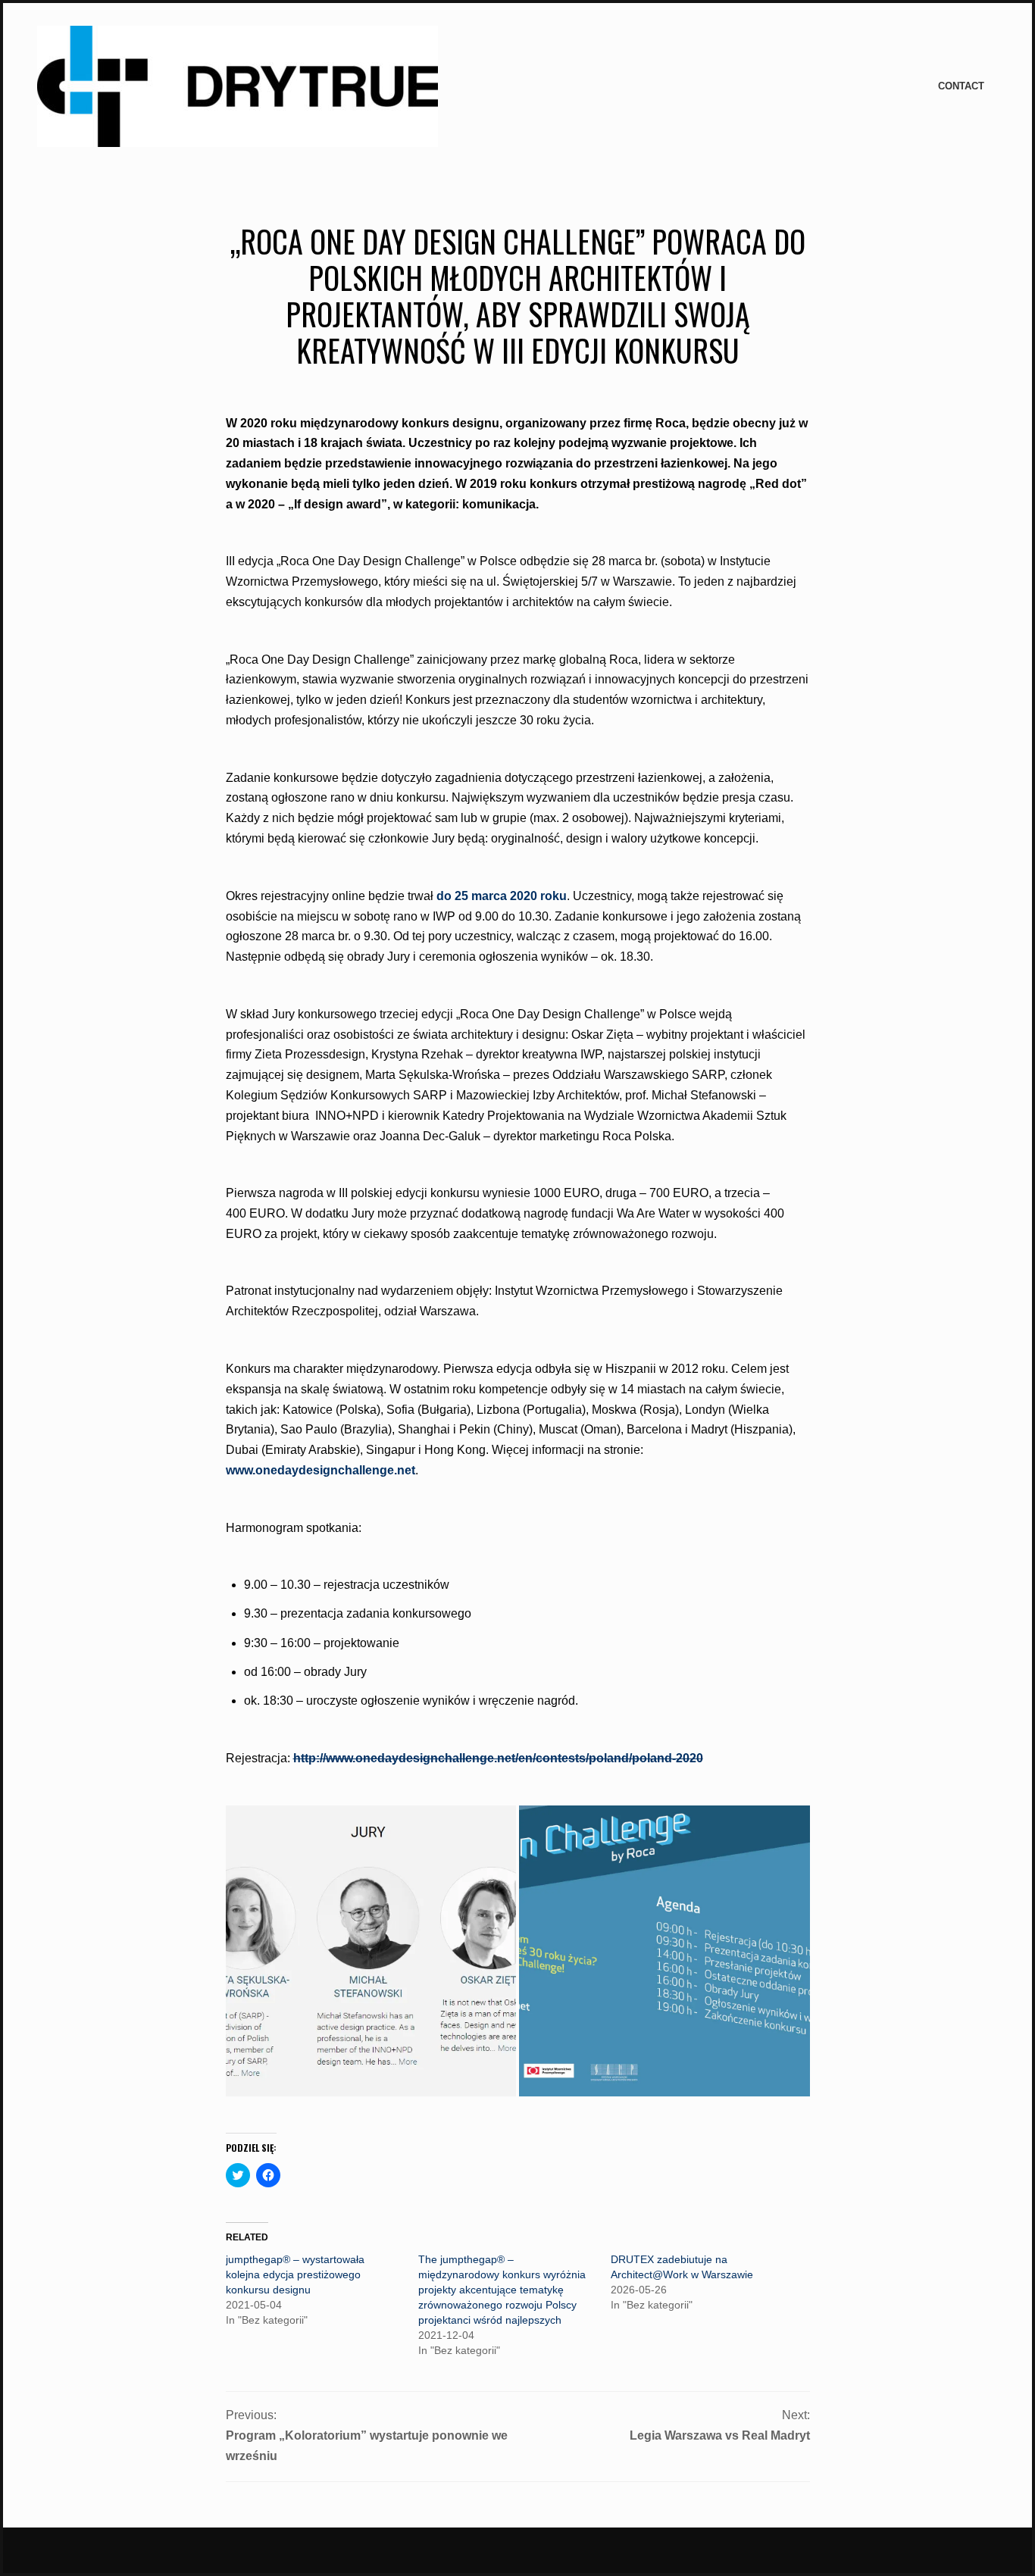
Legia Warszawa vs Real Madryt (720, 2435)
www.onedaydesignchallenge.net (321, 1470)
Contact (961, 86)
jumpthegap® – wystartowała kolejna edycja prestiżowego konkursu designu (295, 2274)
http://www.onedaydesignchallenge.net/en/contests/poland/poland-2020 (498, 1758)
